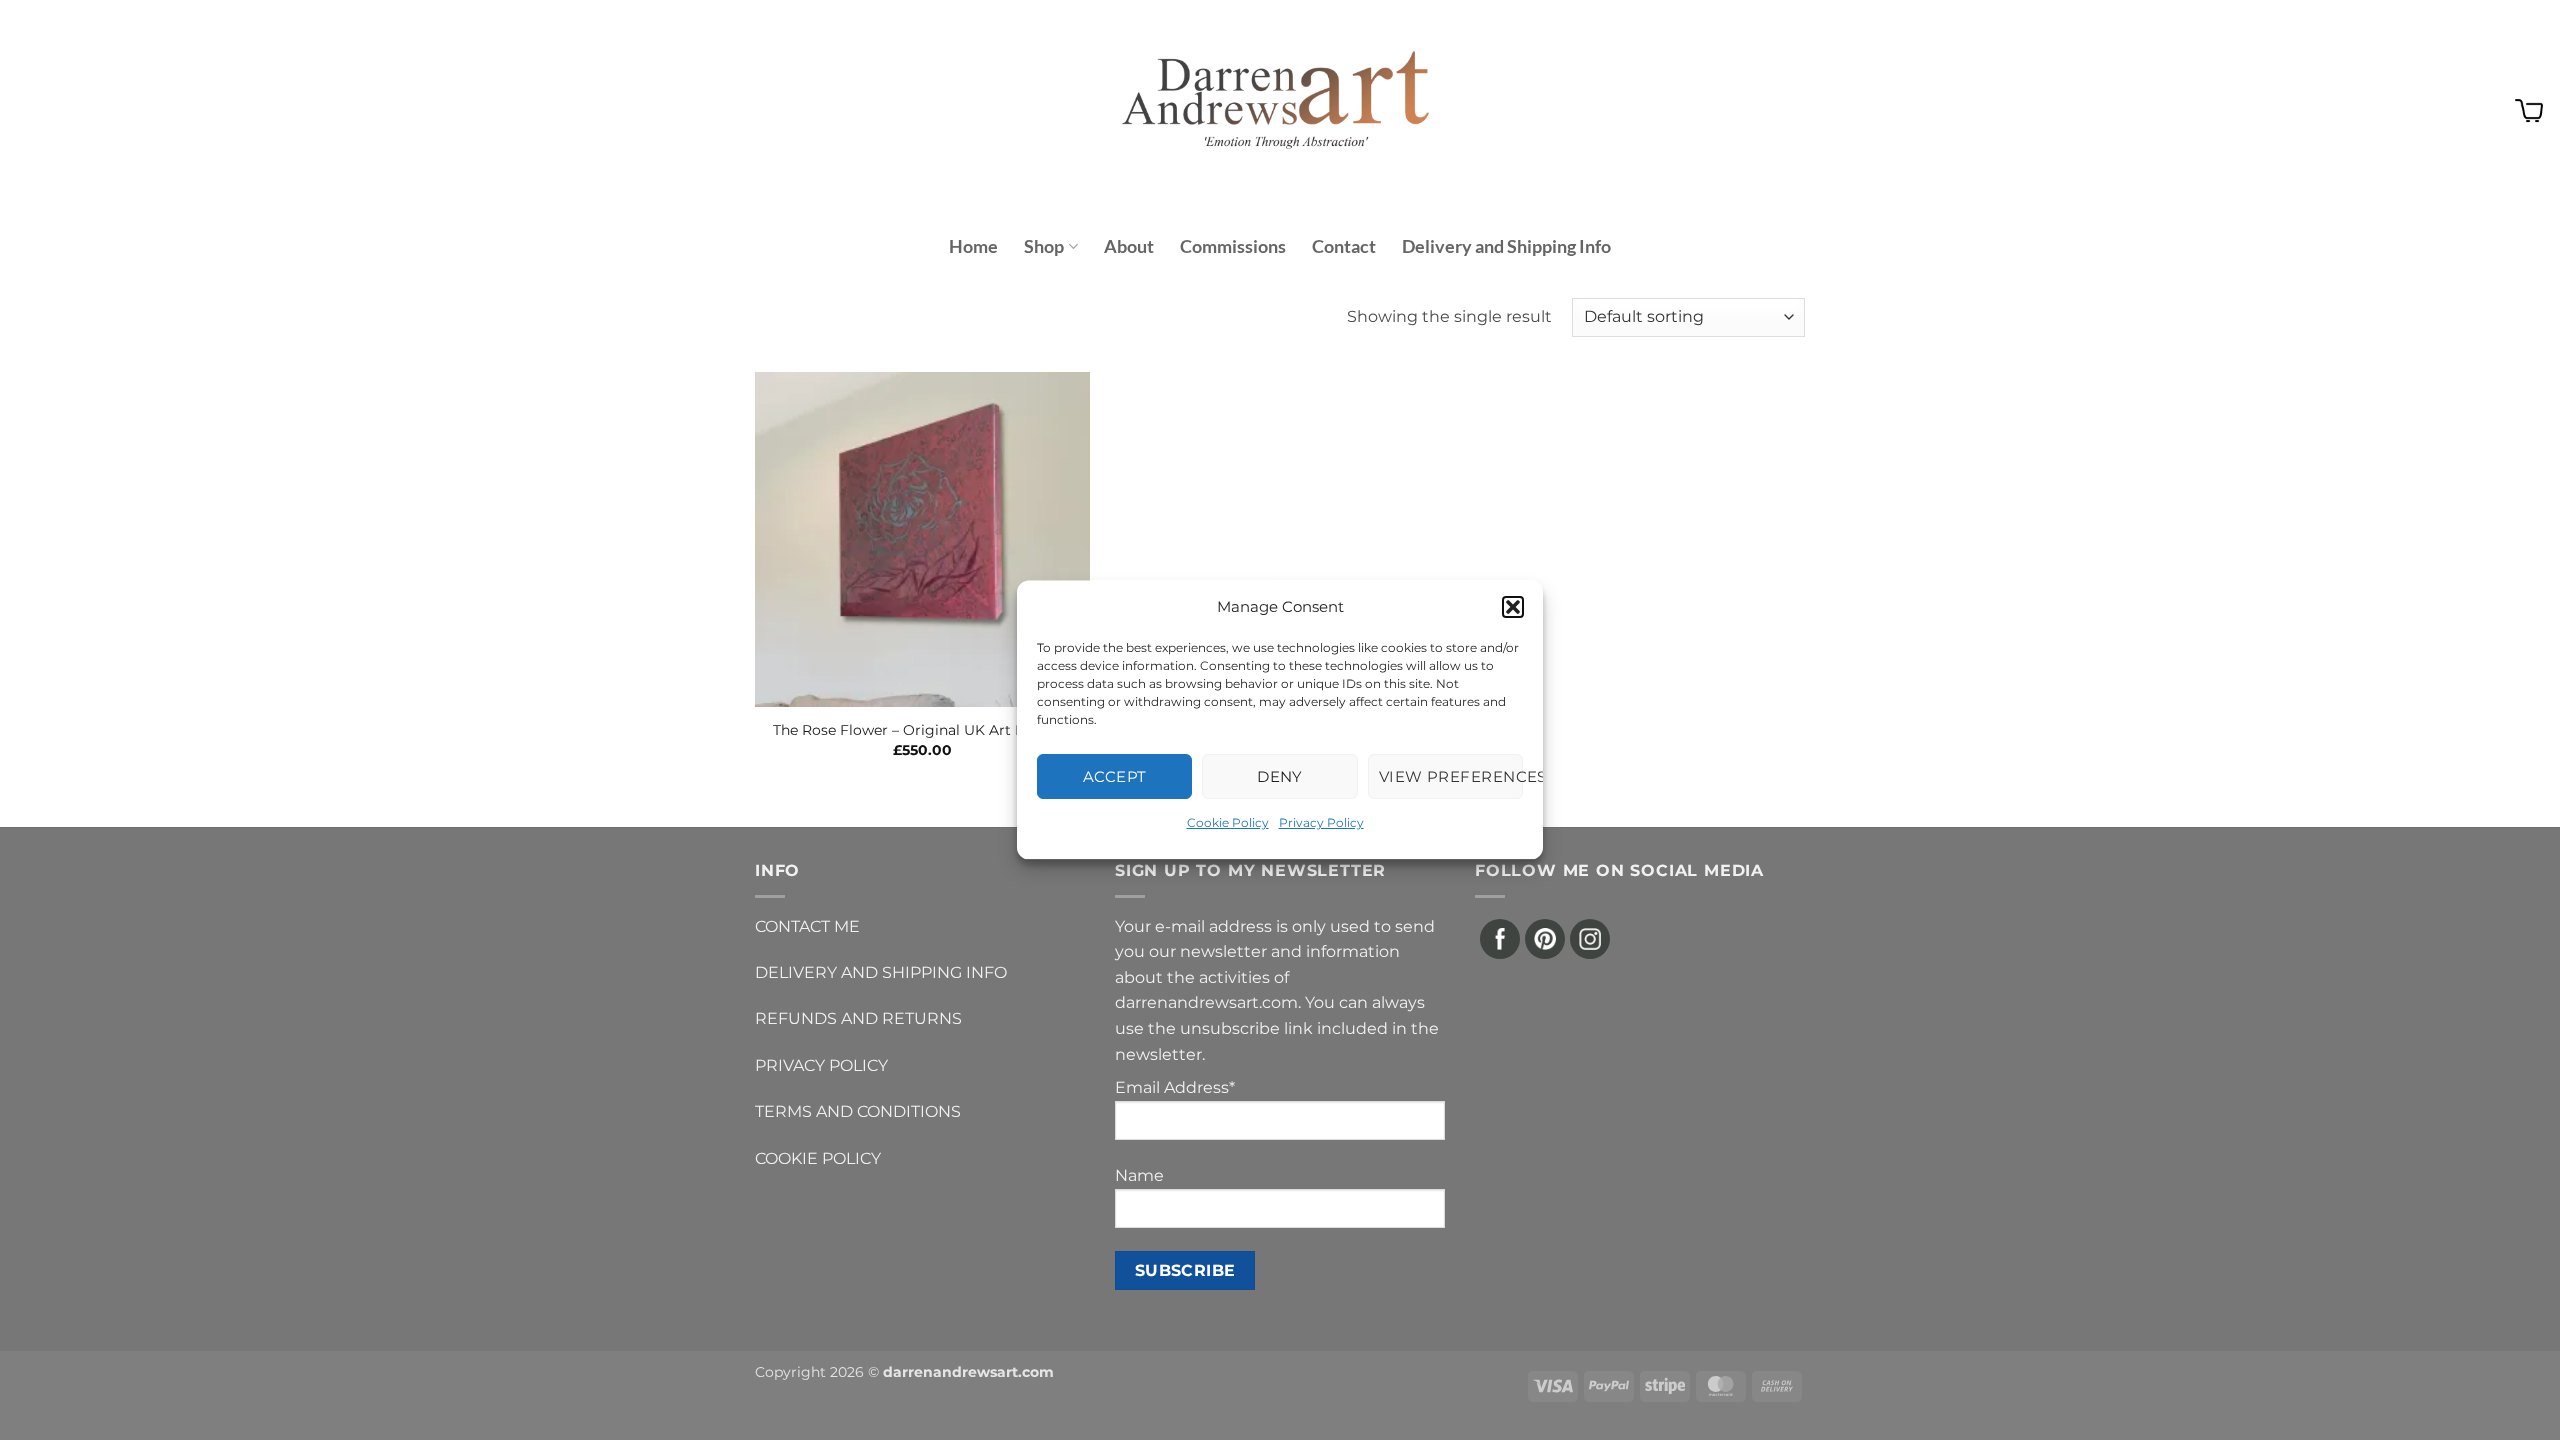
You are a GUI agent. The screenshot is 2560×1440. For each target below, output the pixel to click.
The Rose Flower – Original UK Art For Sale (922, 730)
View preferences (1451, 776)
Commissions (1233, 246)
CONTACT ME (807, 926)
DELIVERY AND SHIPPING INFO (881, 972)
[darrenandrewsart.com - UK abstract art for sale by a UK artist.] (1280, 111)
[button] (1513, 607)
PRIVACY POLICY (821, 1065)
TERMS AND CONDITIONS (858, 1111)
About (1129, 246)
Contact (1344, 246)
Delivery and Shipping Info (1506, 246)
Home (973, 246)
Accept (1115, 776)
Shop (1044, 246)
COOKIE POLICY (818, 1158)
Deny (1280, 776)
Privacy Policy (1321, 822)
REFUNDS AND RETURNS (858, 1018)
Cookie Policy (1228, 822)
